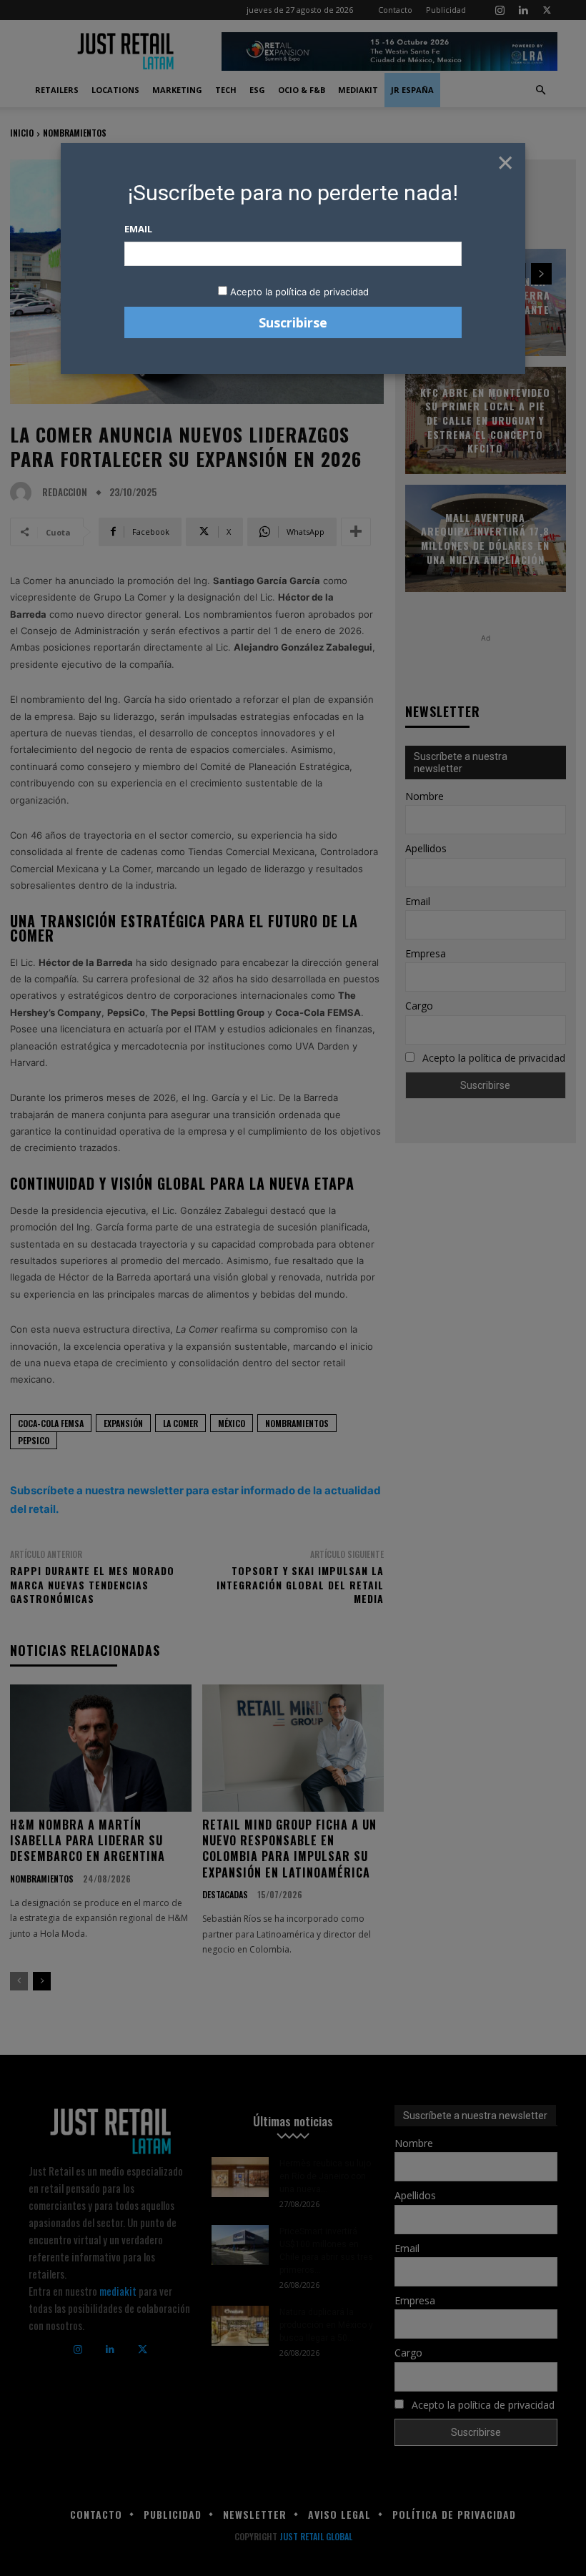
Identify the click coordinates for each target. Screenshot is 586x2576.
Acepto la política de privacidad (299, 292)
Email (138, 229)
